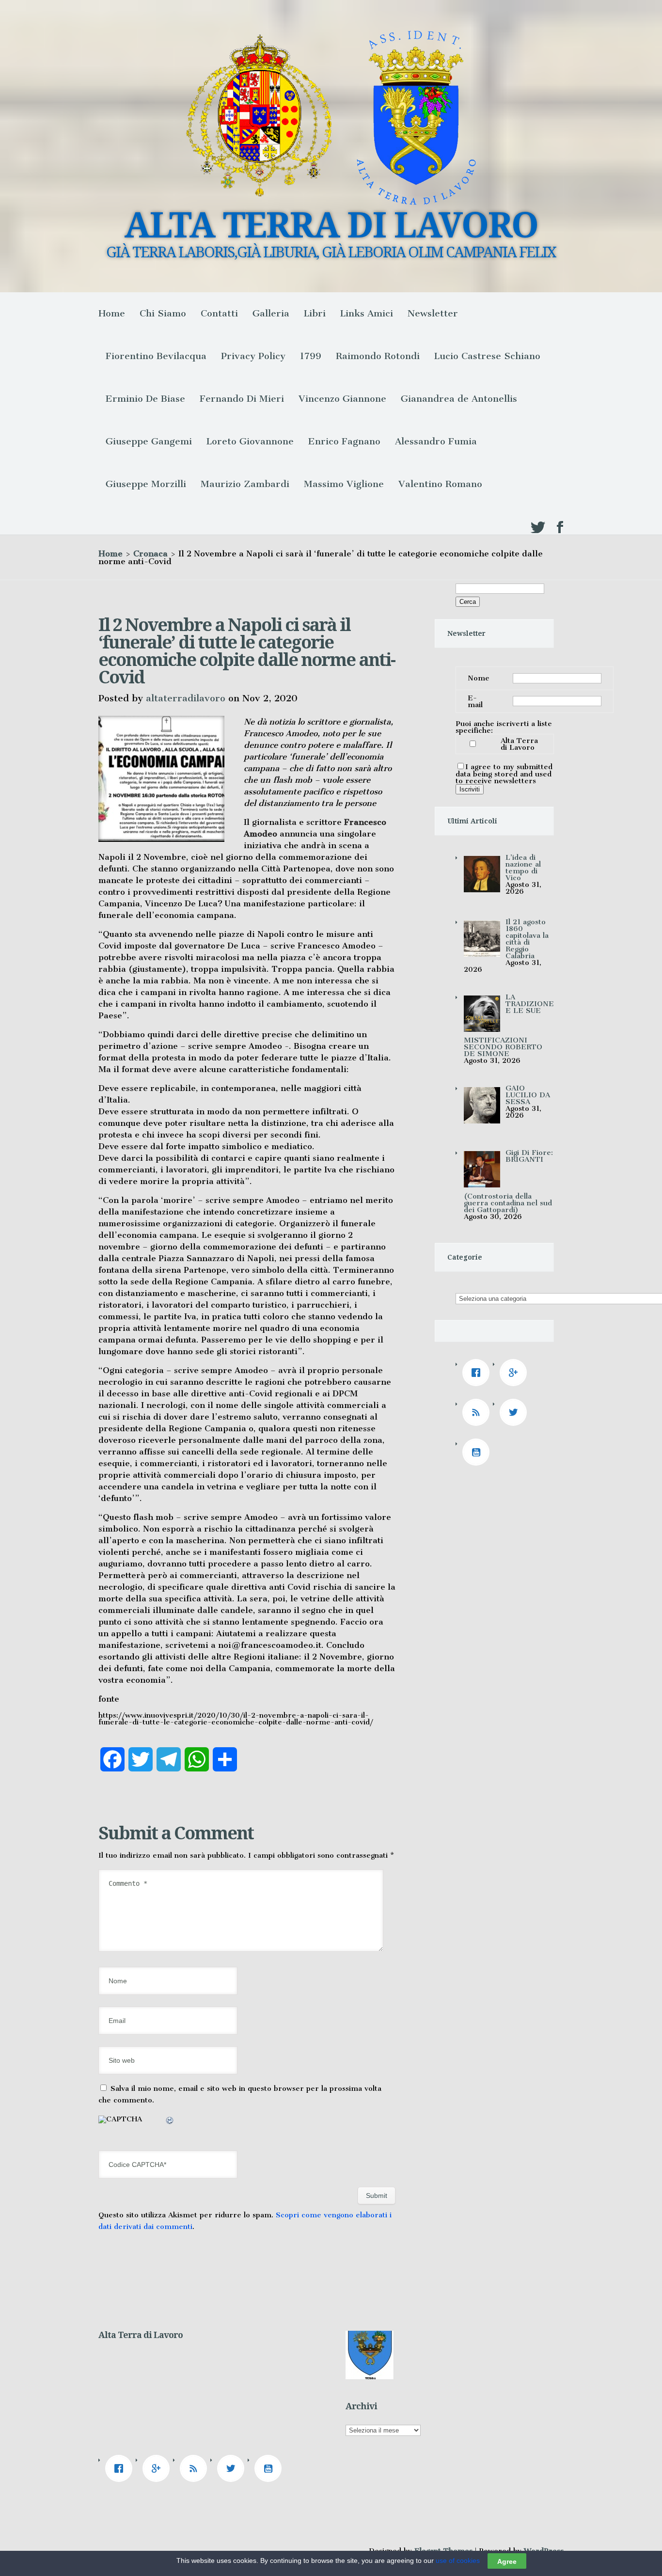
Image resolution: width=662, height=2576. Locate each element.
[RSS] (478, 1412)
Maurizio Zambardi (245, 484)
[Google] (516, 1373)
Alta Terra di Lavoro (519, 744)
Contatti (219, 313)
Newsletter (433, 313)
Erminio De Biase (145, 399)
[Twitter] (516, 1412)
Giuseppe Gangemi (149, 441)
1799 (311, 356)
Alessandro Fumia (436, 441)
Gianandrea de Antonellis (459, 399)
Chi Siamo (163, 313)
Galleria (271, 313)
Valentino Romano (440, 484)
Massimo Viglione (344, 484)
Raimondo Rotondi (378, 356)
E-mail (475, 701)
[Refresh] (170, 2122)
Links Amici (367, 313)
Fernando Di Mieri (242, 399)
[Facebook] (478, 1373)
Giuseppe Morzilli (146, 484)
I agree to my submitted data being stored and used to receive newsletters (504, 774)
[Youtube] (478, 1452)
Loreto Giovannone (250, 441)
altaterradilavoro (186, 698)
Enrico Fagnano (344, 441)
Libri (315, 313)
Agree (507, 2561)
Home (112, 313)
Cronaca (150, 553)
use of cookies (458, 2560)
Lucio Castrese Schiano (487, 356)
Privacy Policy (253, 356)
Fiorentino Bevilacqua (156, 356)
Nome (479, 678)
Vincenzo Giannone (342, 399)
